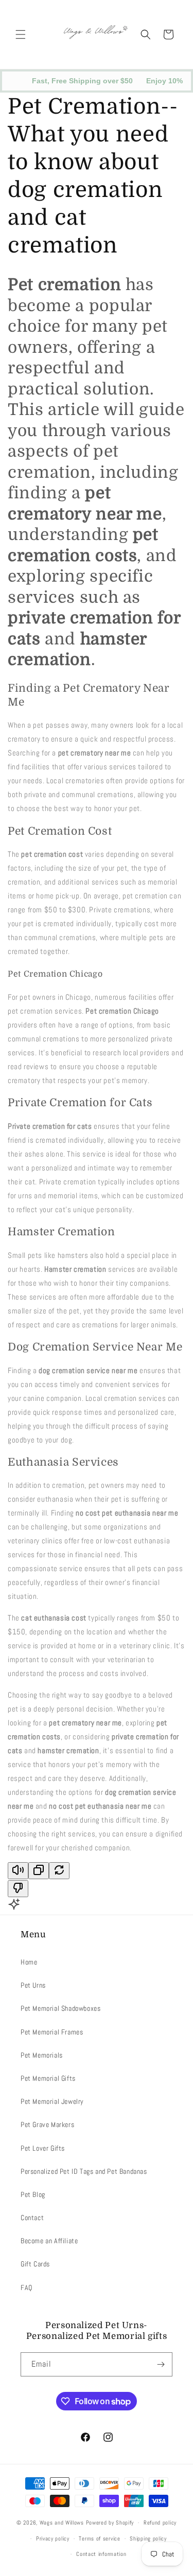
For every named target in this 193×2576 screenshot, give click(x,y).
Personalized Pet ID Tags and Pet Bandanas (84, 2171)
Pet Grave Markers (47, 2124)
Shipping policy (148, 2538)
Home (29, 1962)
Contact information (101, 2554)
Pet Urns (33, 1985)
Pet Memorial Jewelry (52, 2101)
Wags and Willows (63, 2523)
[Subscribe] (161, 2364)
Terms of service (99, 2538)
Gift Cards (35, 2264)
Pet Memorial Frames (52, 2032)
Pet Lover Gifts (43, 2148)
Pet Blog (33, 2194)
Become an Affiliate (49, 2241)
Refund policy (160, 2523)
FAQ (27, 2287)
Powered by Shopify (110, 2523)
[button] (21, 34)
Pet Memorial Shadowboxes (60, 2008)
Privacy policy (53, 2538)
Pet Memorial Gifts (48, 2078)
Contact (32, 2218)
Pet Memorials (42, 2055)
